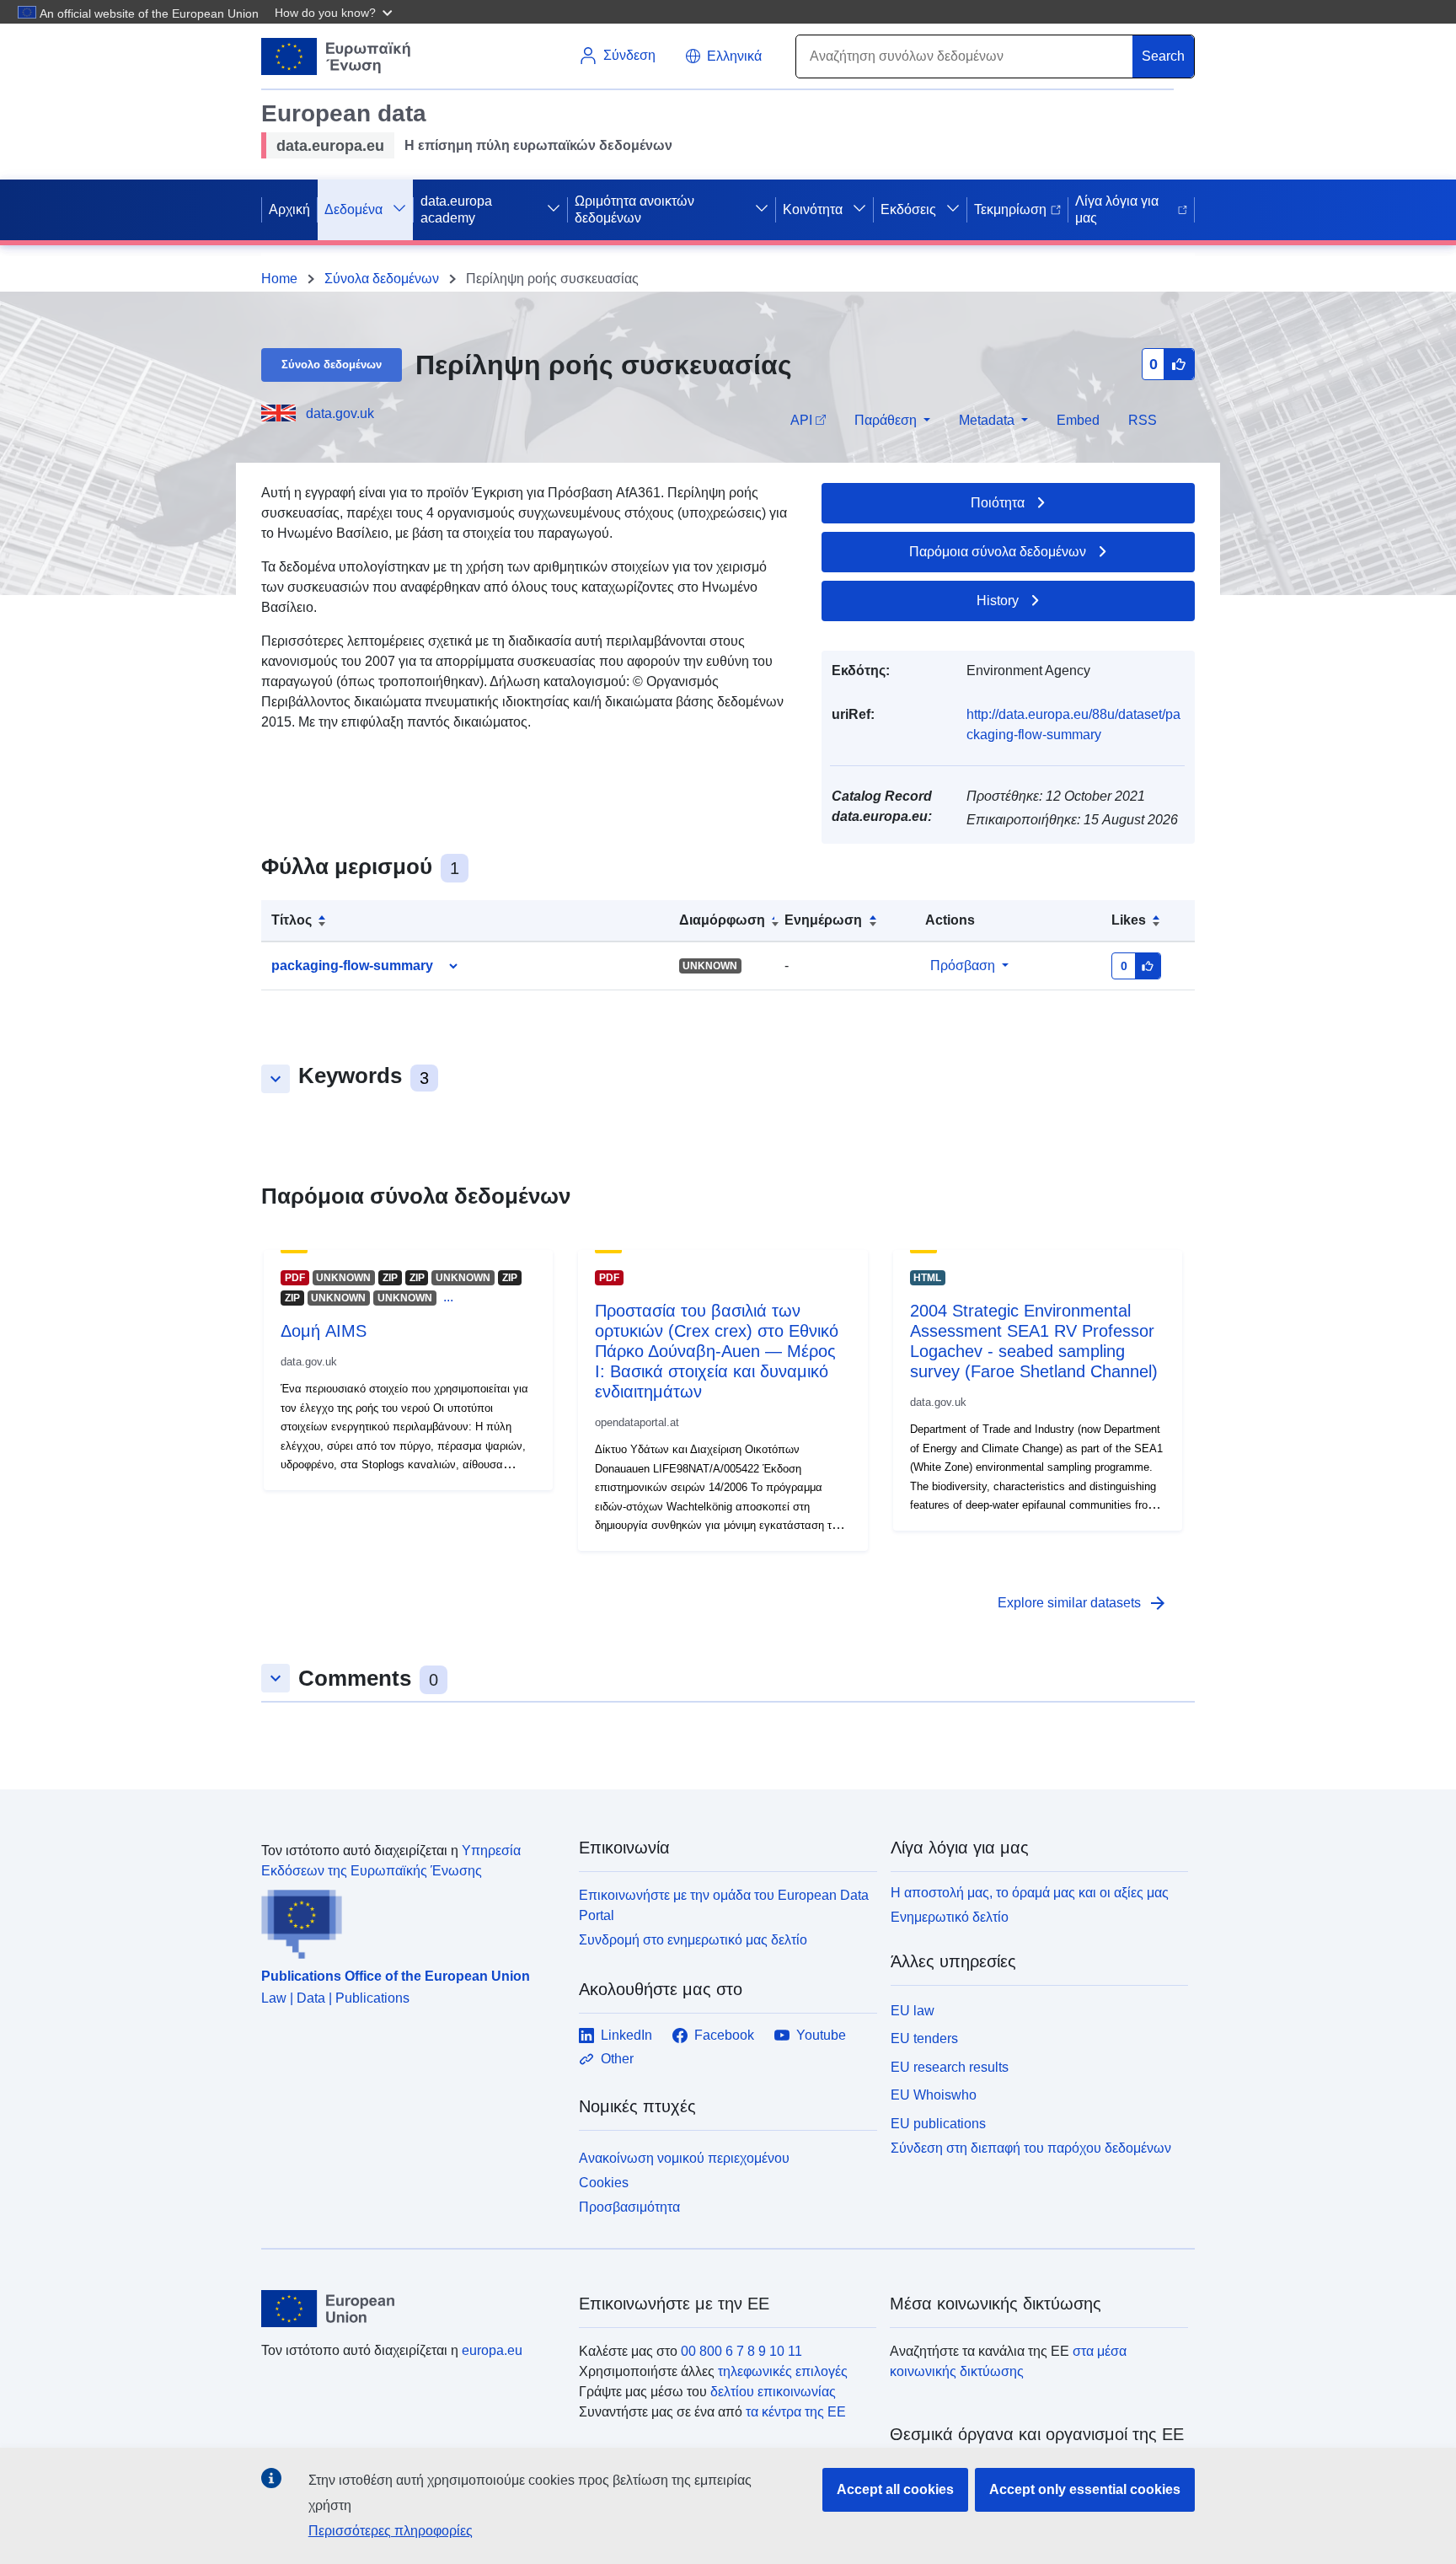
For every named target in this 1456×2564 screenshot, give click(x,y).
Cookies (604, 2183)
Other (617, 2059)
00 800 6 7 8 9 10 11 (741, 2351)
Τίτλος (292, 920)
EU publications (938, 2124)
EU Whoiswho (934, 2095)
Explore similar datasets (1083, 1603)
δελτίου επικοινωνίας (773, 2392)
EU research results (950, 2067)
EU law (913, 2011)
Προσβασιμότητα (629, 2207)
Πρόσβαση (963, 966)
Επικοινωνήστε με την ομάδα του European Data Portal (724, 1905)
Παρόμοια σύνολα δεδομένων (998, 552)
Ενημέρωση (823, 920)
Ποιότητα (998, 503)
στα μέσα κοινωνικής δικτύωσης (1008, 2361)
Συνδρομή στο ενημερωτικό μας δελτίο (693, 1940)
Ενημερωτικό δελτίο (950, 1917)
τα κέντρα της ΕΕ (796, 2412)
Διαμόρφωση (722, 920)
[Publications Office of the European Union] (410, 1920)
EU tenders (924, 2038)
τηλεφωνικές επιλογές (783, 2371)
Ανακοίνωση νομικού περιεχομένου (684, 2158)
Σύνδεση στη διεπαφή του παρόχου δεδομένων (1031, 2148)
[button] (335, 12)
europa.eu (492, 2350)
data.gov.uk (340, 413)
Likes (1129, 920)
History (998, 601)
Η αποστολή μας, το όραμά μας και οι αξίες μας (1030, 1893)
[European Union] (410, 2309)
